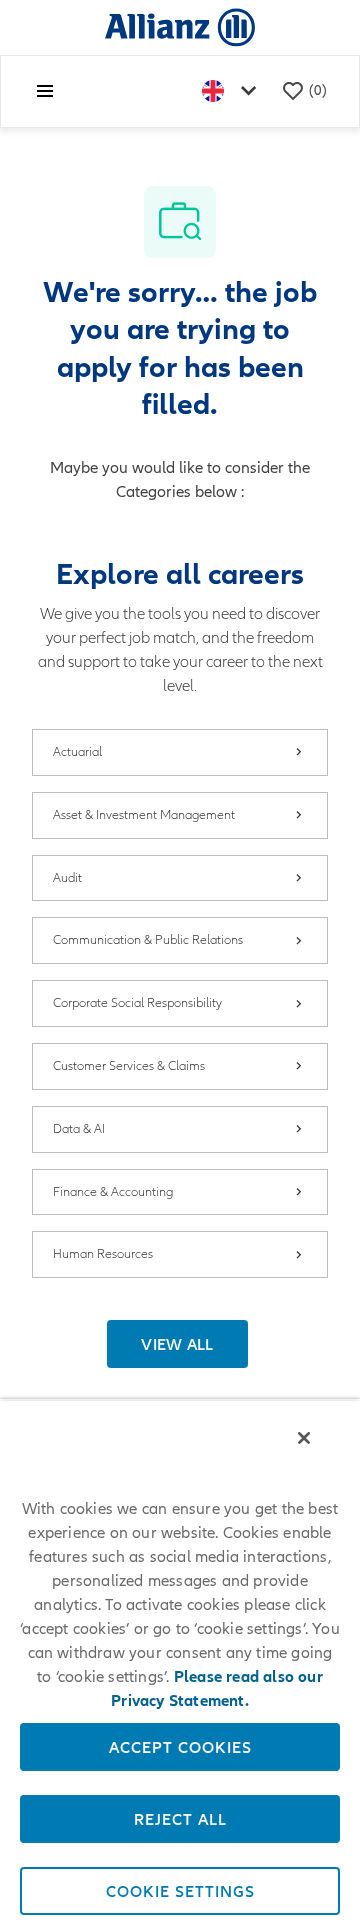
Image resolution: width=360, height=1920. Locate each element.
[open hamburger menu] (45, 91)
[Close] (304, 1438)
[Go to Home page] (180, 26)
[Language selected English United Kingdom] (233, 91)
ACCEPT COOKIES (180, 1747)
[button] (177, 1344)
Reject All (180, 1819)
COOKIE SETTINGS (180, 1891)
